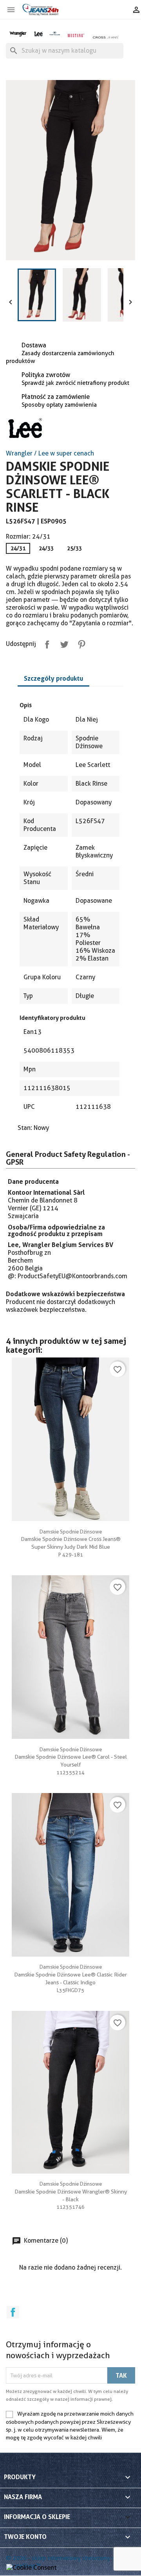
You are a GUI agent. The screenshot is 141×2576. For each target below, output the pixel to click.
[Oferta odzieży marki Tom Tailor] (55, 33)
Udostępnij (45, 643)
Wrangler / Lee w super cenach (50, 453)
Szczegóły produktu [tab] (53, 678)
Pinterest (80, 643)
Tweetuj (63, 643)
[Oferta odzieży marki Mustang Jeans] (76, 35)
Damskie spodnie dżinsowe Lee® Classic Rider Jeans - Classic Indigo (70, 1975)
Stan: (25, 1128)
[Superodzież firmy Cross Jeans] (106, 37)
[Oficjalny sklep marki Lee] (38, 33)
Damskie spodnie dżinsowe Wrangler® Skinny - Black (71, 2192)
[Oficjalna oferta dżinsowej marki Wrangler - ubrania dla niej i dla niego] (18, 33)
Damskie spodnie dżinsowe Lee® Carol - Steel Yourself (71, 1757)
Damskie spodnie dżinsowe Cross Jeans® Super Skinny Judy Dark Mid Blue (71, 1539)
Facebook (13, 2312)
